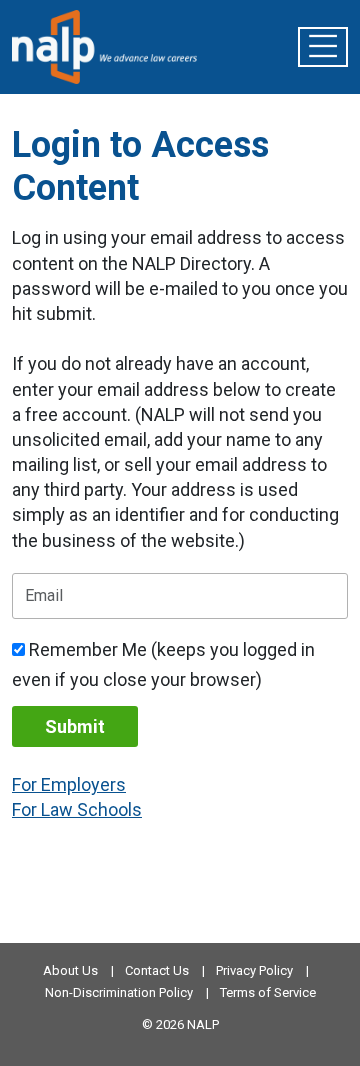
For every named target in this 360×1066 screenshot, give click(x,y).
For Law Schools (77, 809)
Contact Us (157, 970)
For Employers (69, 784)
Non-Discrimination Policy (119, 992)
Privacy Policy (254, 970)
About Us (70, 970)
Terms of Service (268, 992)
